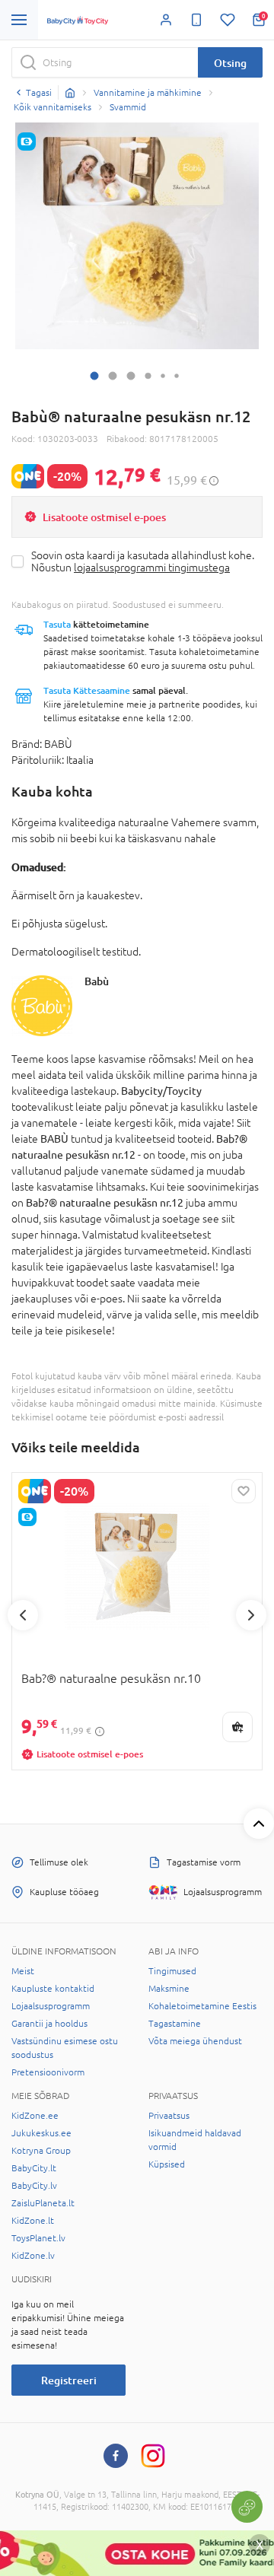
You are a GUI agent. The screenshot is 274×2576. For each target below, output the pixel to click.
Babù (97, 981)
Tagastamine (175, 2024)
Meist (23, 1971)
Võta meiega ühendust (195, 2041)
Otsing (230, 63)
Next (251, 1615)
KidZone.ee (35, 2116)
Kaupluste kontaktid (53, 1989)
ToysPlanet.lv (38, 2238)
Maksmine (169, 1989)
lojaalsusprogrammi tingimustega (152, 568)
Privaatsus (169, 2116)
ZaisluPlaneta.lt (43, 2203)
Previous (23, 1615)
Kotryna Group (41, 2151)
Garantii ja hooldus (49, 2024)
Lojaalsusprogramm (51, 2006)
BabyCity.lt (34, 2168)
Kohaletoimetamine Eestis (202, 2006)
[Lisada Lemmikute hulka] (244, 1491)
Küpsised (167, 2164)
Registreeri (69, 2380)
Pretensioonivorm (48, 2072)
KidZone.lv (33, 2256)
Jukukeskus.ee (41, 2133)
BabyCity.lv (34, 2186)
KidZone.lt (33, 2221)
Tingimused (172, 1971)
